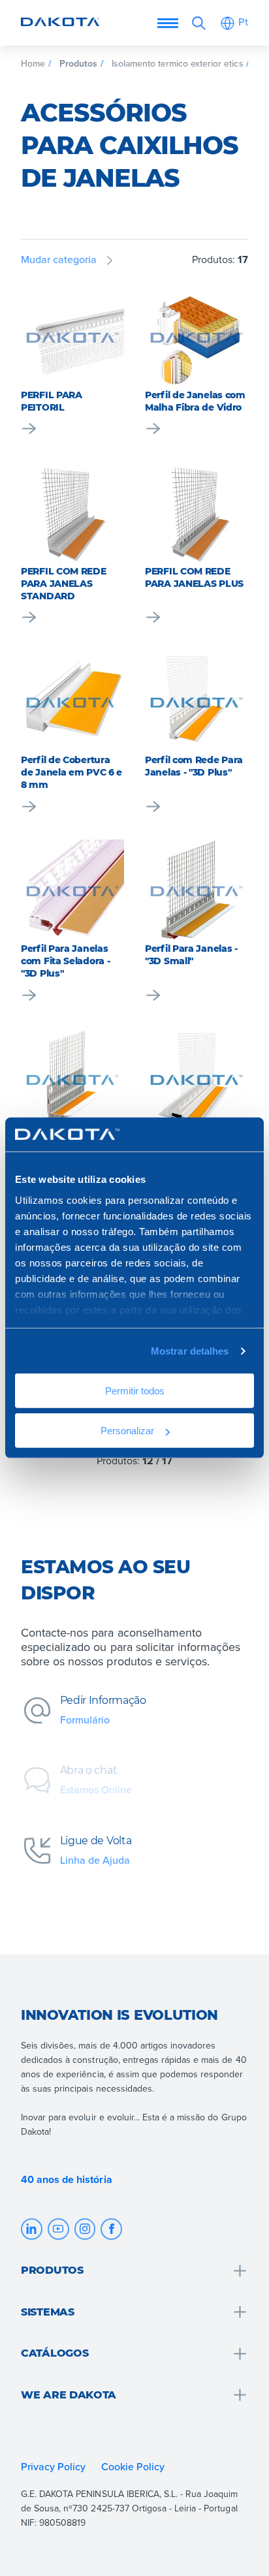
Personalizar (127, 1431)
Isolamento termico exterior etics (178, 63)
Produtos (78, 63)
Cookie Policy (134, 2466)
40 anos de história (67, 2180)
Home (33, 63)
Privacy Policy (53, 2466)
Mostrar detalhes (190, 1351)
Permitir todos (135, 1391)
